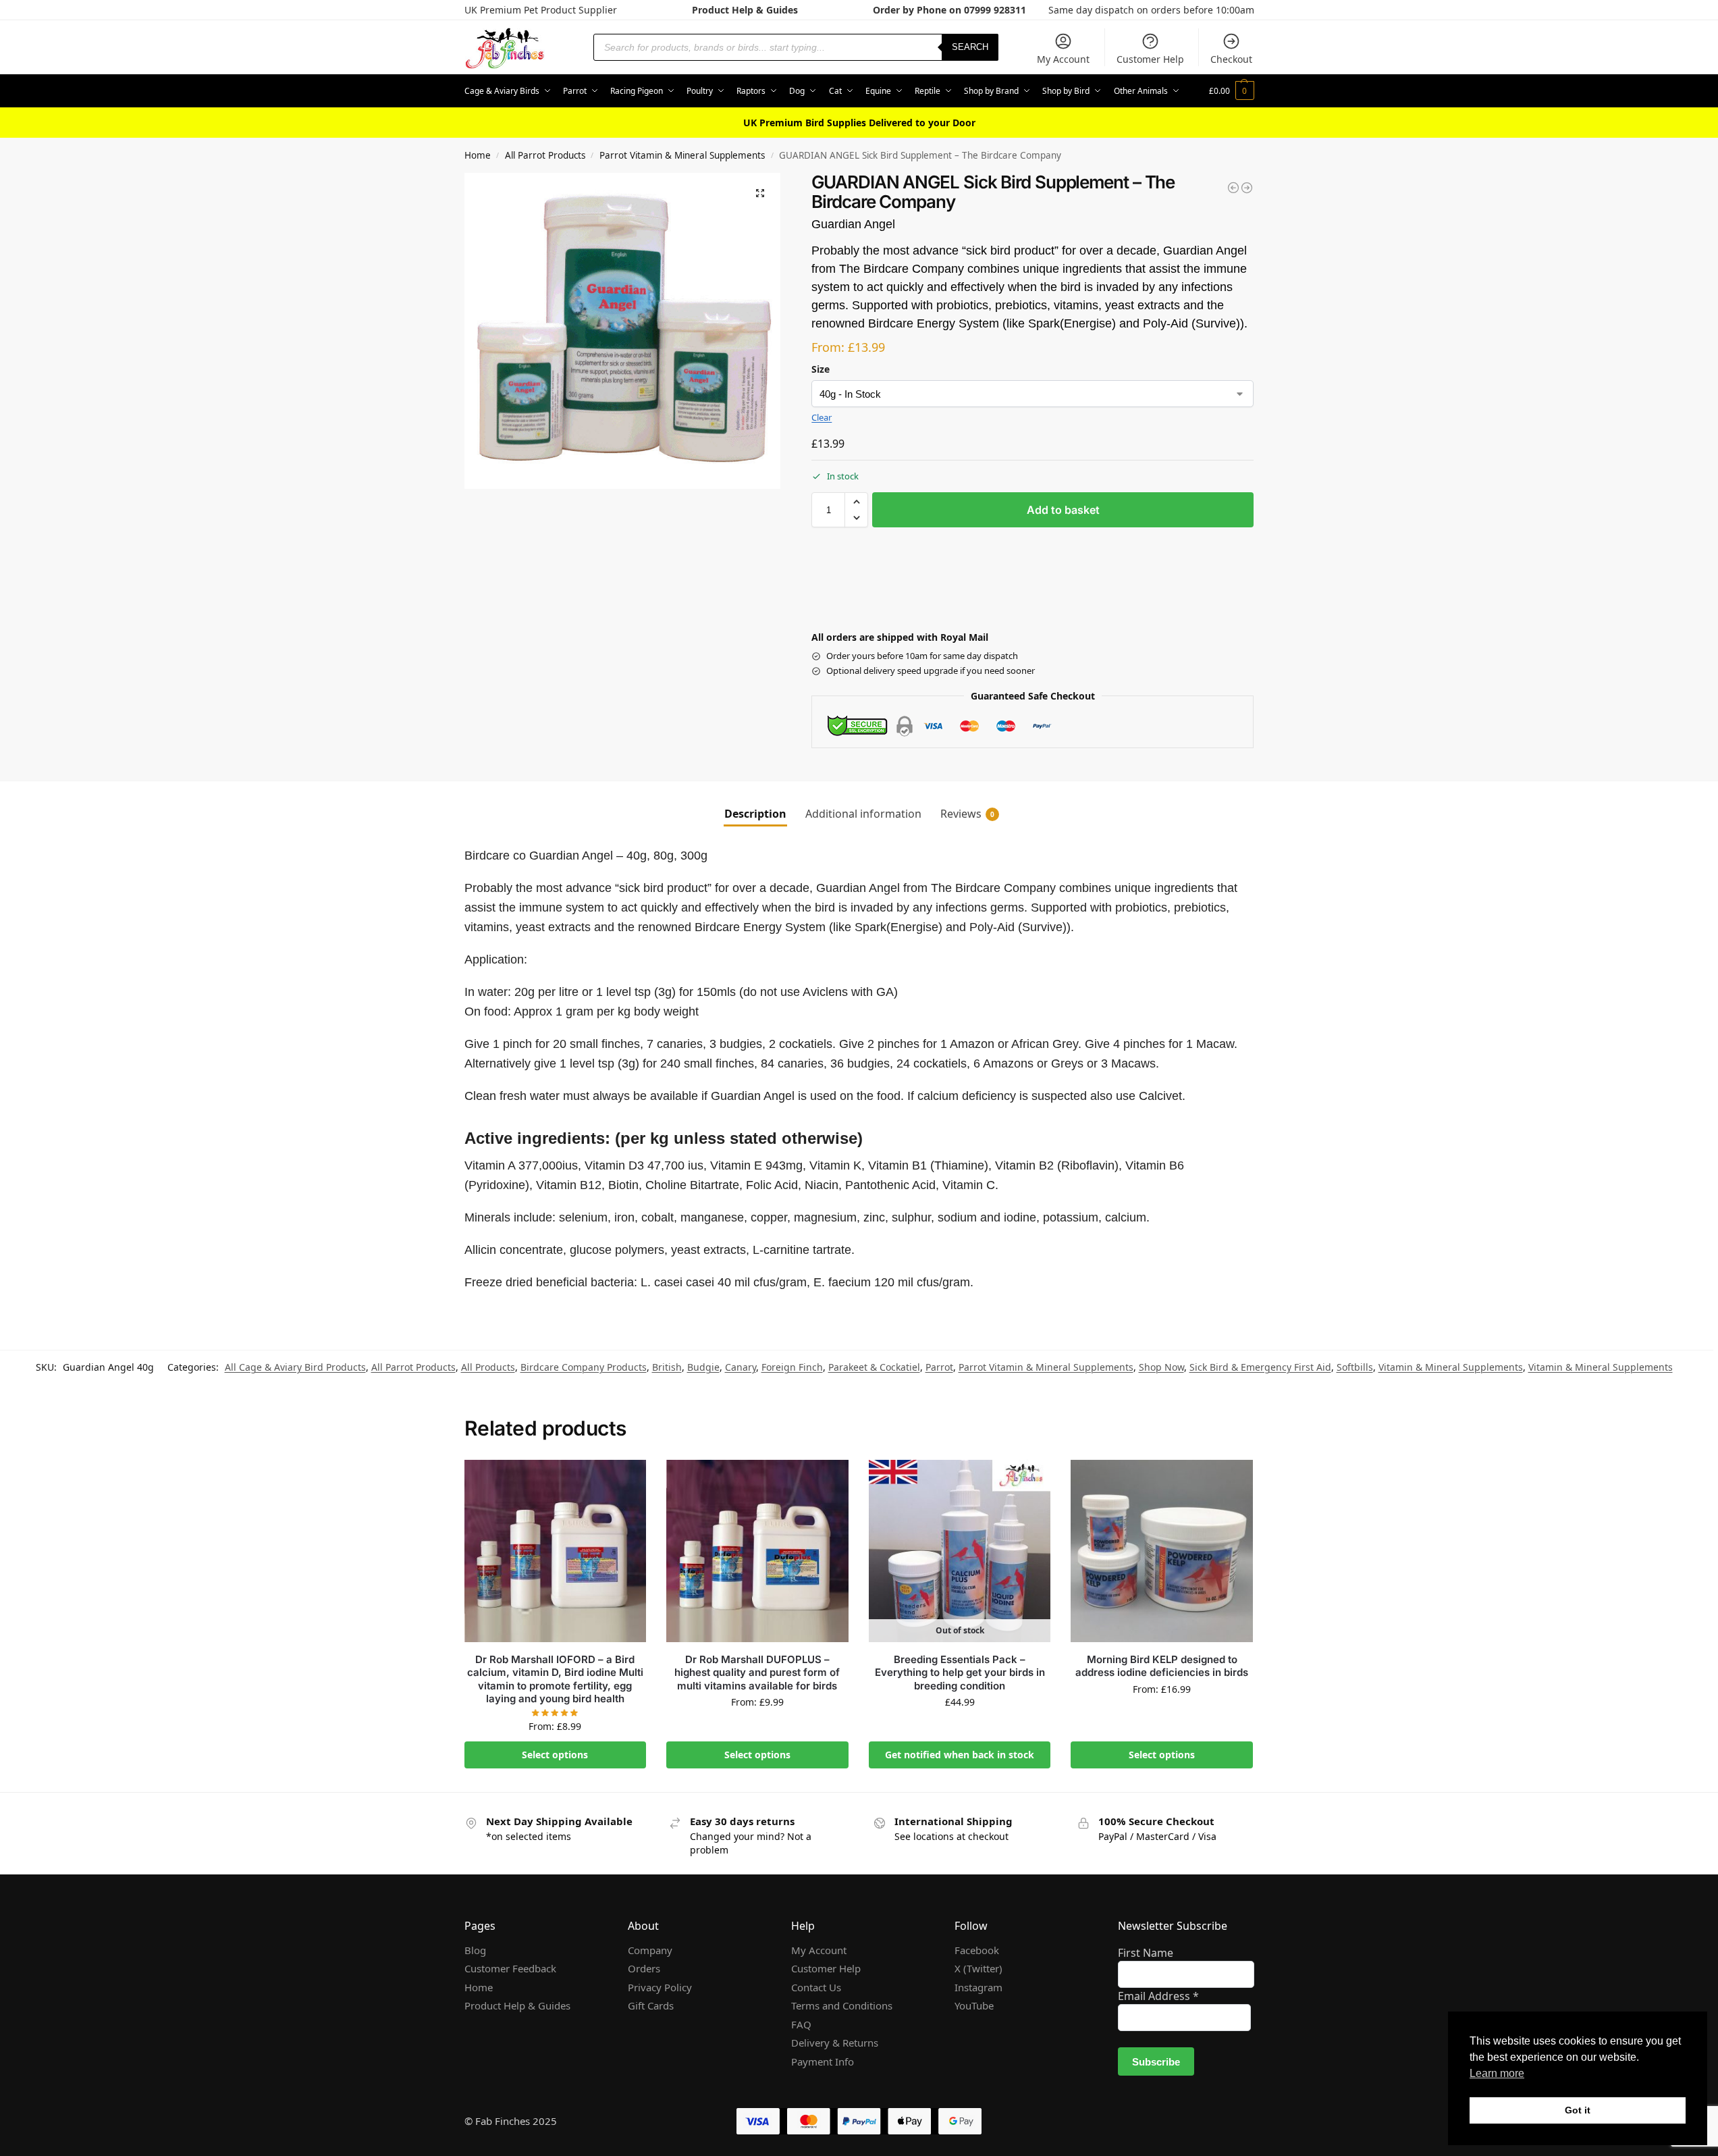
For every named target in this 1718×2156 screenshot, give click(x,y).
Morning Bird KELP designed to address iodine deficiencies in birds (1162, 1666)
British (667, 1367)
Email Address (1158, 1996)
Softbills (1355, 1367)
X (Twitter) (978, 1968)
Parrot (939, 1367)
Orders (644, 1968)
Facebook (977, 1950)
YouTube (974, 2005)
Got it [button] (1578, 2110)
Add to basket (1063, 510)
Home (478, 155)
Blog (475, 1950)
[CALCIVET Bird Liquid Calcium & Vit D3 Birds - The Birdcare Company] (1247, 188)
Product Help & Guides (745, 10)
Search (970, 47)
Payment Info (823, 2061)
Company (650, 1950)
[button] (1232, 91)
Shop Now (1161, 1367)
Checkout (1231, 59)
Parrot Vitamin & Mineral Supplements (682, 155)
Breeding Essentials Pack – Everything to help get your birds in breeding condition (960, 1673)
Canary (741, 1367)
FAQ (801, 2024)
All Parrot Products (545, 155)
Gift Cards (651, 2005)
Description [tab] (755, 814)
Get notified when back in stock (960, 1755)
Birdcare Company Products (584, 1367)
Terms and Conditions (842, 2005)
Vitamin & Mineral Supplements (1451, 1367)
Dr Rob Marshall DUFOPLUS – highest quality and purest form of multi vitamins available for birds (757, 1673)
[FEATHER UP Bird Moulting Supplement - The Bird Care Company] (1233, 188)
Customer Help (1150, 59)
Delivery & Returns (835, 2043)
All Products (488, 1367)
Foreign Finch (792, 1367)
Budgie (703, 1367)
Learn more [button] (1497, 2073)
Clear (822, 417)
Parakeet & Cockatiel (874, 1367)
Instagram (978, 1987)
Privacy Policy (660, 1987)
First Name (1146, 1953)
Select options (555, 1755)
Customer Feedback (510, 1968)
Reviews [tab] (967, 814)
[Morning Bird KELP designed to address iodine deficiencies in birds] (1162, 1551)
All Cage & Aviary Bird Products (295, 1367)
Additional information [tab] (863, 814)
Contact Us (816, 1987)
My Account (1063, 59)
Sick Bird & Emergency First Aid (1260, 1367)
